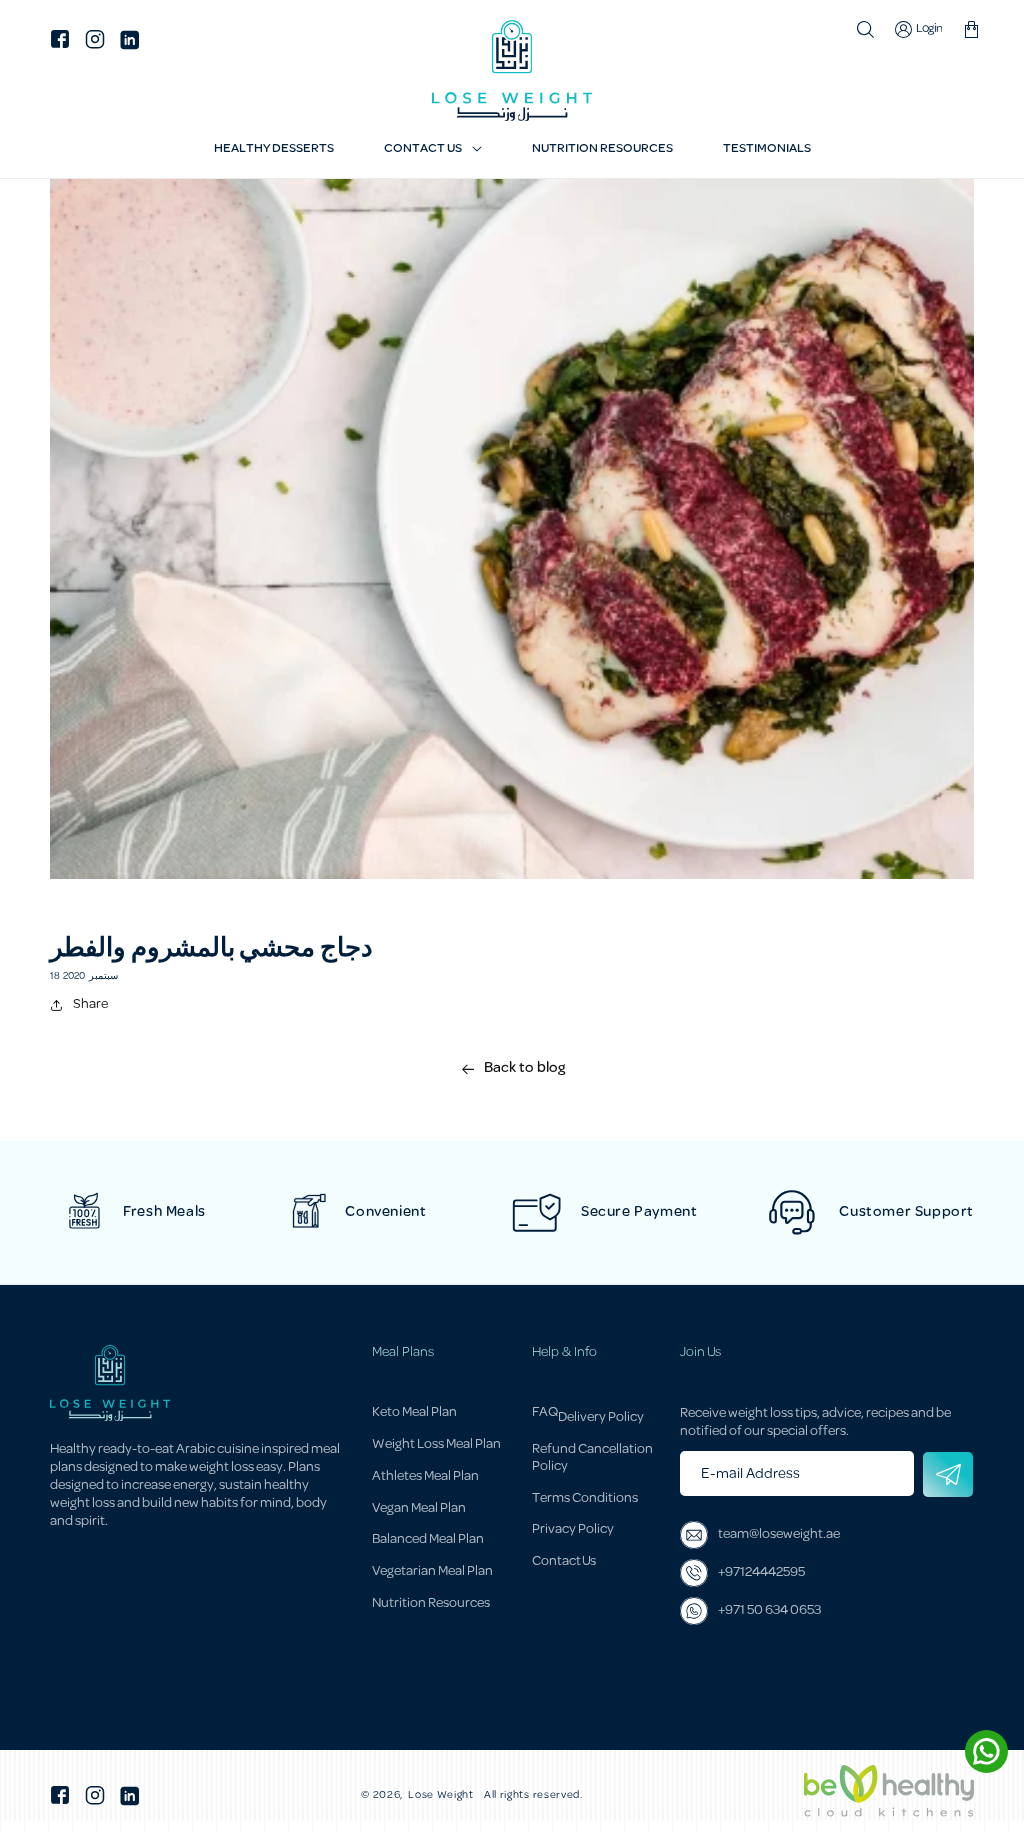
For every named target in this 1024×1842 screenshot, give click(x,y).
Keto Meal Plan (414, 1414)
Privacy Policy (573, 1529)
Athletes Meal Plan (425, 1476)
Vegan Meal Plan (419, 1508)
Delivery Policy (601, 1417)
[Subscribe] (948, 1474)
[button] (433, 149)
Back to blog (524, 1069)
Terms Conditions (585, 1498)
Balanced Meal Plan (428, 1539)
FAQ (545, 1414)
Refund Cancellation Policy (592, 1458)
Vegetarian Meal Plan (432, 1571)
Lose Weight (441, 1796)
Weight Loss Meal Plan (436, 1444)
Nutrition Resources (431, 1603)
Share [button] (90, 1004)
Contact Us (564, 1561)
